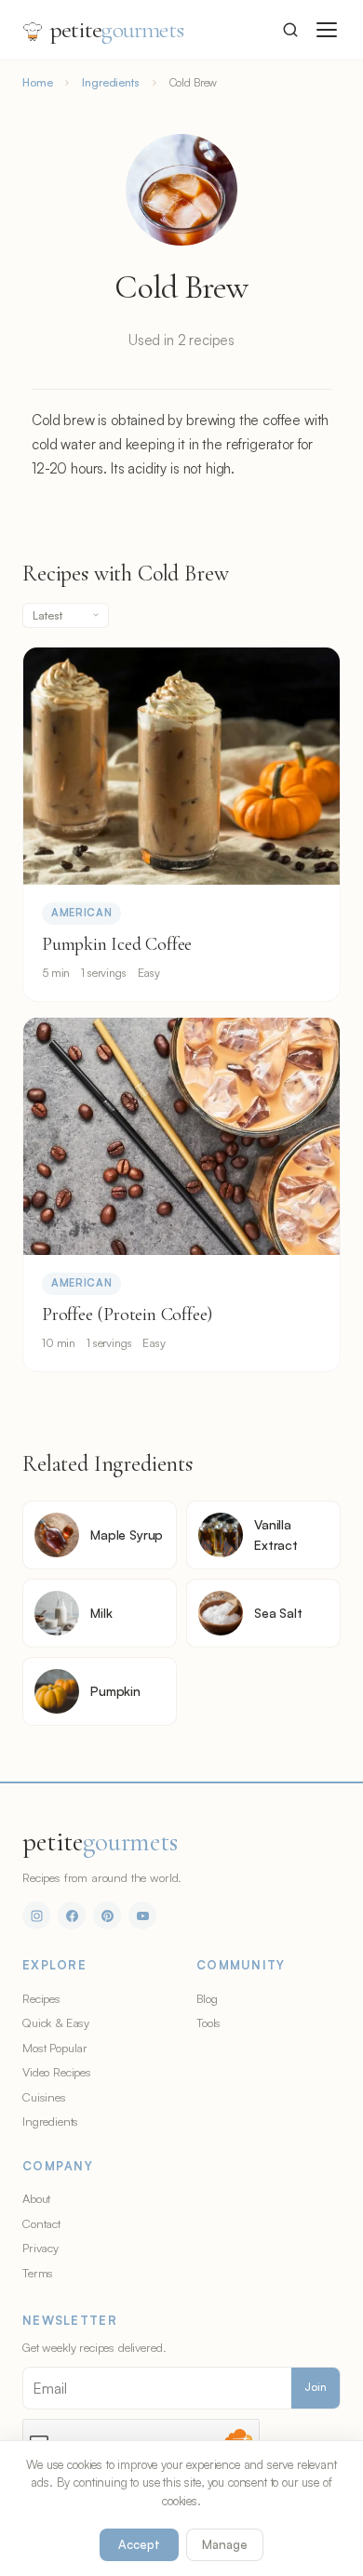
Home (37, 82)
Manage (225, 2544)
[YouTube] (142, 1915)
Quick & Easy (56, 2022)
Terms (38, 2273)
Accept (139, 2544)
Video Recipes (57, 2072)
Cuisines (44, 2097)
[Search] (290, 30)
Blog (207, 1998)
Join (316, 2387)
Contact (41, 2223)
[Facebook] (72, 1915)
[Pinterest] (107, 1915)
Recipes (41, 1998)
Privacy (40, 2248)
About (36, 2198)
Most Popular (55, 2048)
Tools (208, 2022)
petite (117, 29)
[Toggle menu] (327, 30)
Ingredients (110, 82)
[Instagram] (36, 1915)
